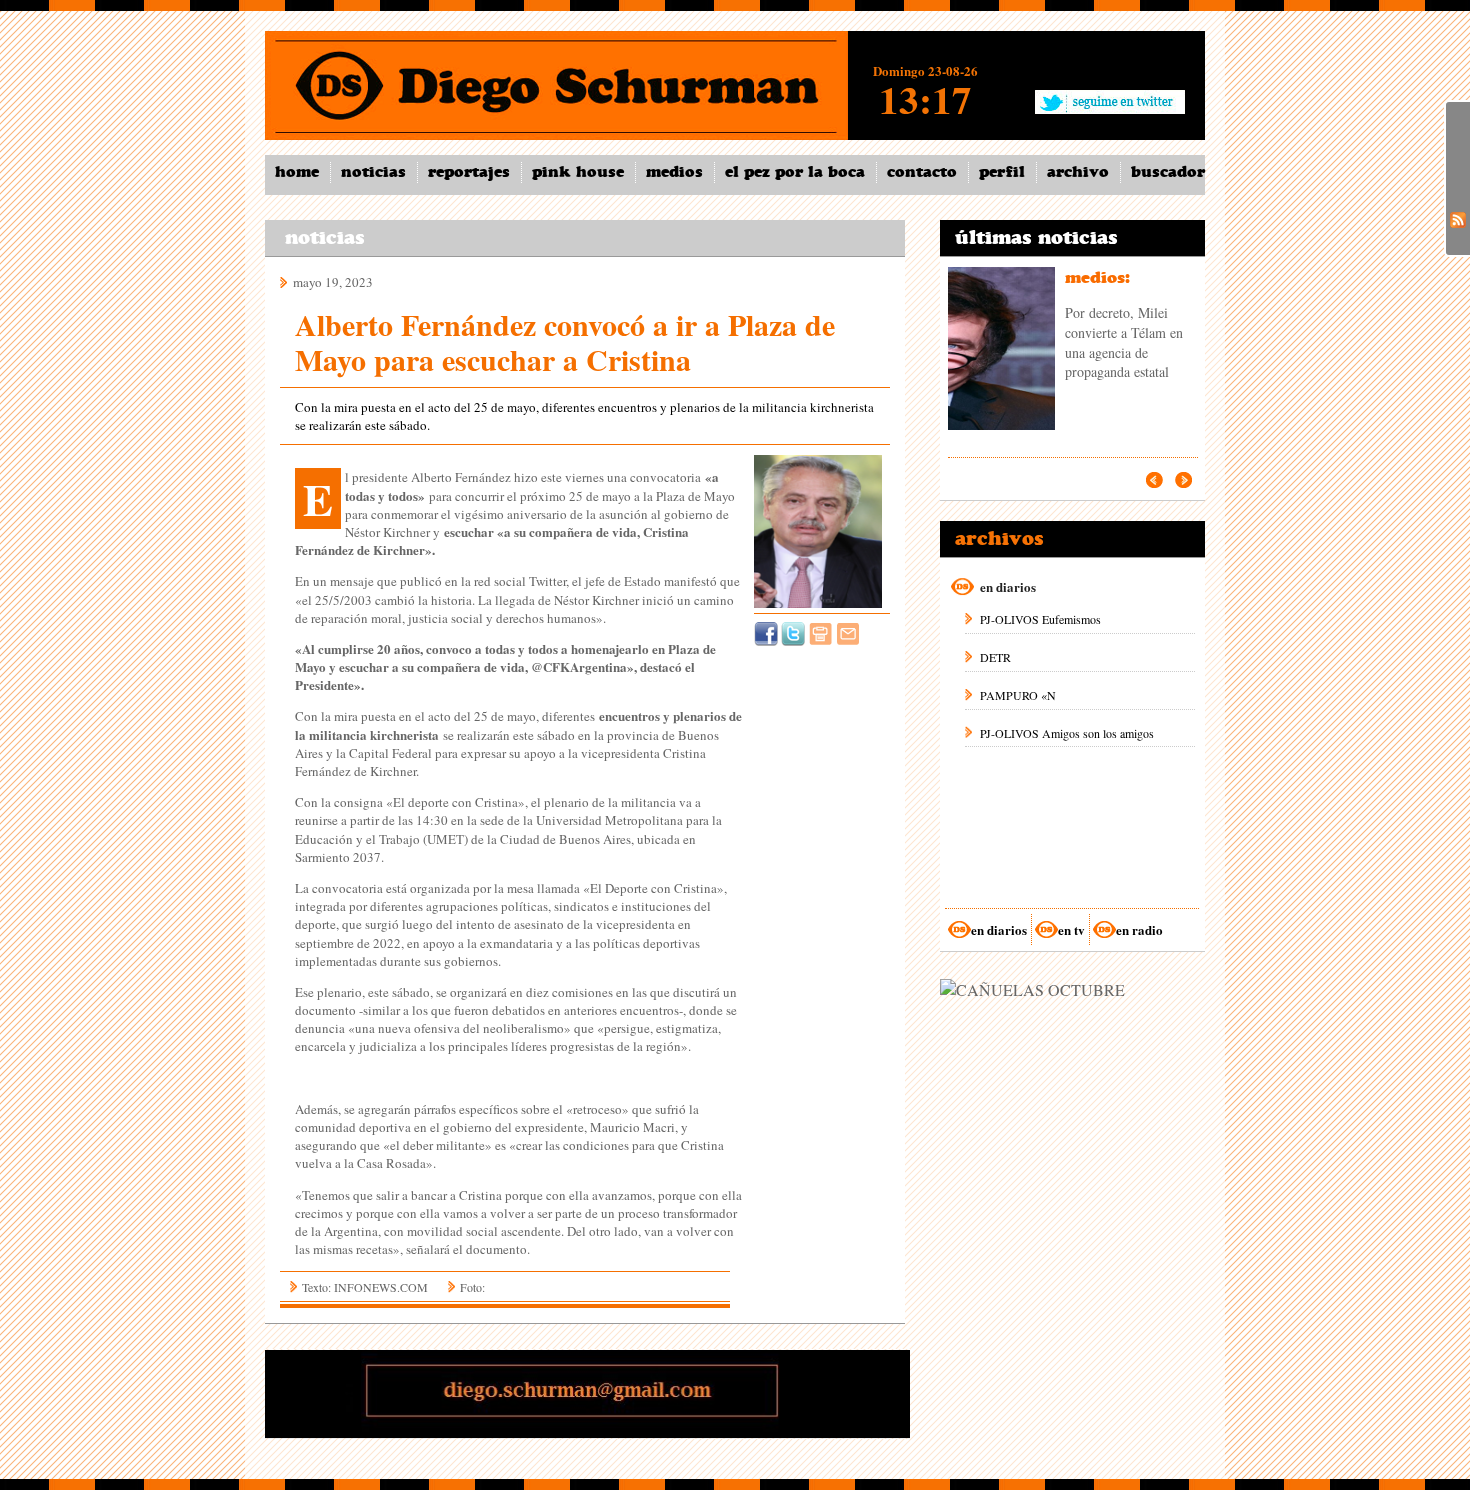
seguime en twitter (1110, 100)
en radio (1139, 929)
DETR (995, 657)
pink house (578, 172)
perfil (1002, 172)
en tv (1071, 929)
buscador (1168, 172)
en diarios (999, 929)
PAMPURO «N (1018, 695)
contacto (922, 172)
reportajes (469, 172)
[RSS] (1458, 218)
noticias (373, 172)
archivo (1078, 172)
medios (674, 172)
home (297, 172)
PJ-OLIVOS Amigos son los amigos (1067, 733)
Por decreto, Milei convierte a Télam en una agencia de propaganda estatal (1124, 342)
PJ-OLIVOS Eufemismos (1040, 619)
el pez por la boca (795, 172)
